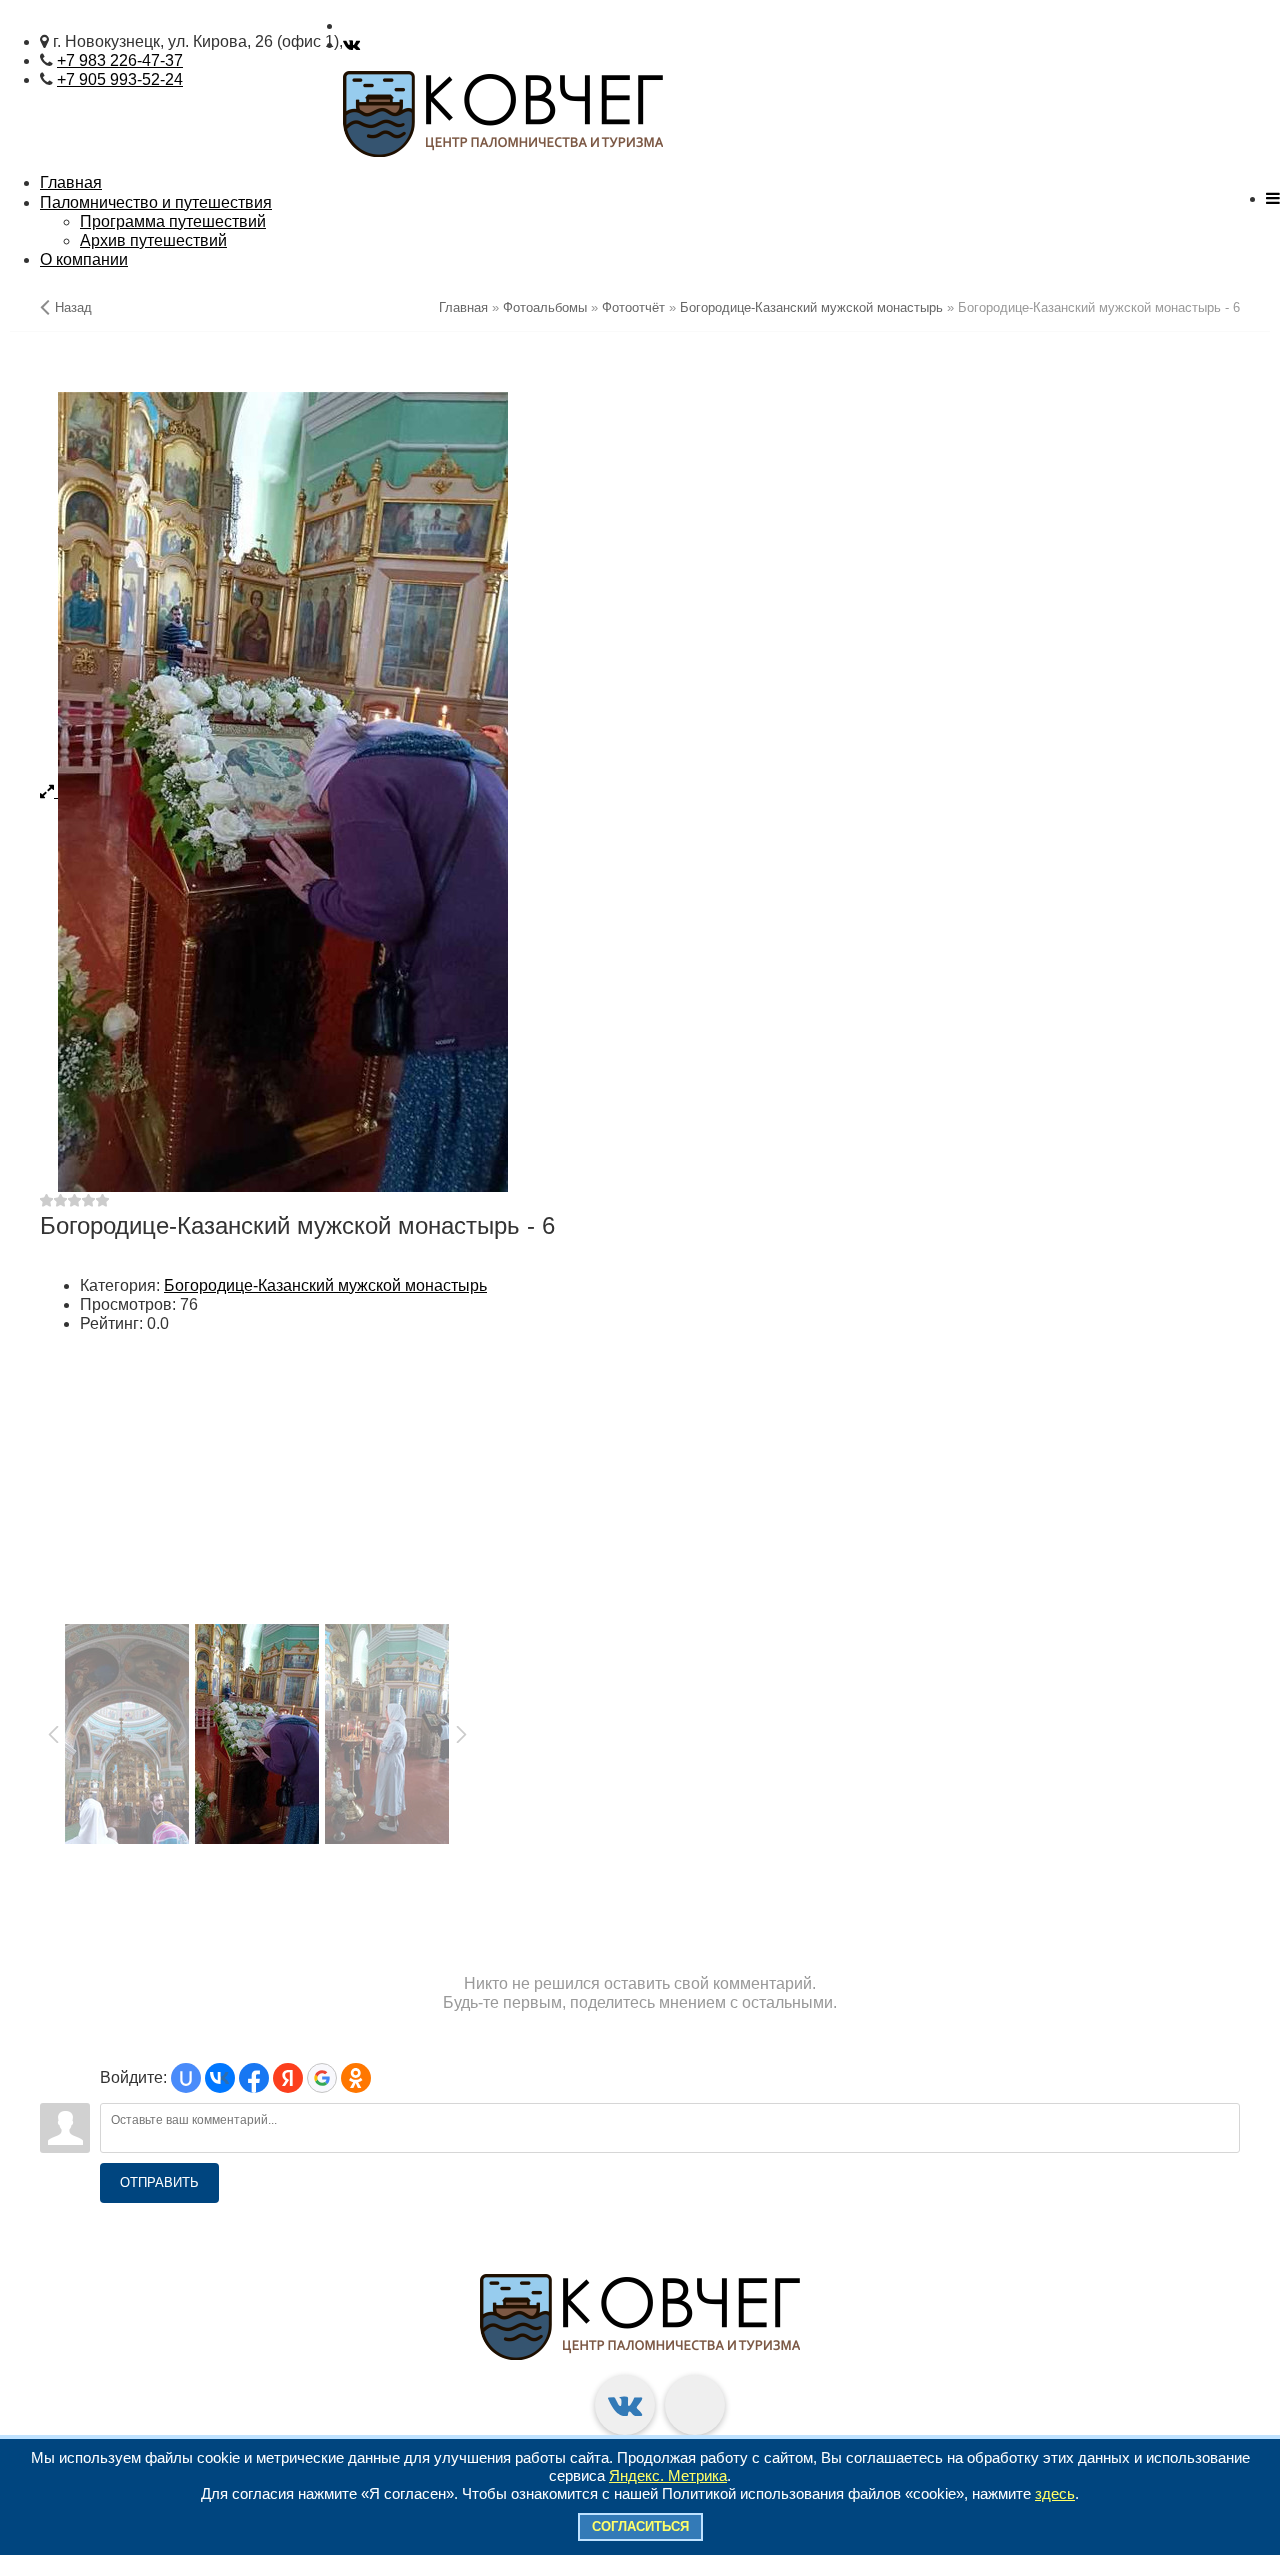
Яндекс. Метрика (668, 2475)
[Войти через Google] (322, 2078)
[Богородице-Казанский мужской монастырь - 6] (640, 792)
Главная (71, 182)
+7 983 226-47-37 (120, 60)
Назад (73, 307)
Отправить (159, 2182)
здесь (1055, 2493)
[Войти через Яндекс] (288, 2078)
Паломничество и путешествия (156, 202)
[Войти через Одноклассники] (356, 2078)
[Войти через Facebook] (254, 2078)
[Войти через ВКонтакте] (220, 2078)
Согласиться (640, 2526)
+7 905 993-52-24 (120, 79)
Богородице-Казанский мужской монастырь (325, 1285)
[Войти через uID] (186, 2078)
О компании (84, 259)
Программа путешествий (173, 221)
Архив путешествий (153, 240)
